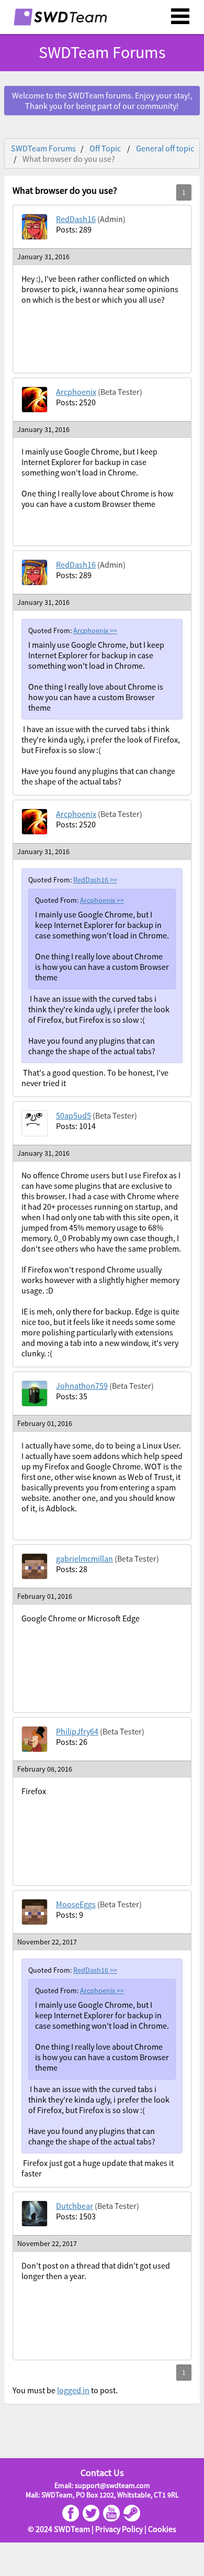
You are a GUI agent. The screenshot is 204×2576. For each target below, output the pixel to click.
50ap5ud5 (73, 1115)
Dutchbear (75, 2206)
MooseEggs (76, 1904)
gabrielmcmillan (84, 1558)
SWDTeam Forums (43, 148)
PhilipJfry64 (77, 1731)
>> (114, 631)
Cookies (162, 2529)
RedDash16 (76, 219)
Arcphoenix (76, 392)
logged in (73, 2390)
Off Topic (105, 148)
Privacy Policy (119, 2529)
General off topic (165, 148)
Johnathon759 (82, 1386)
